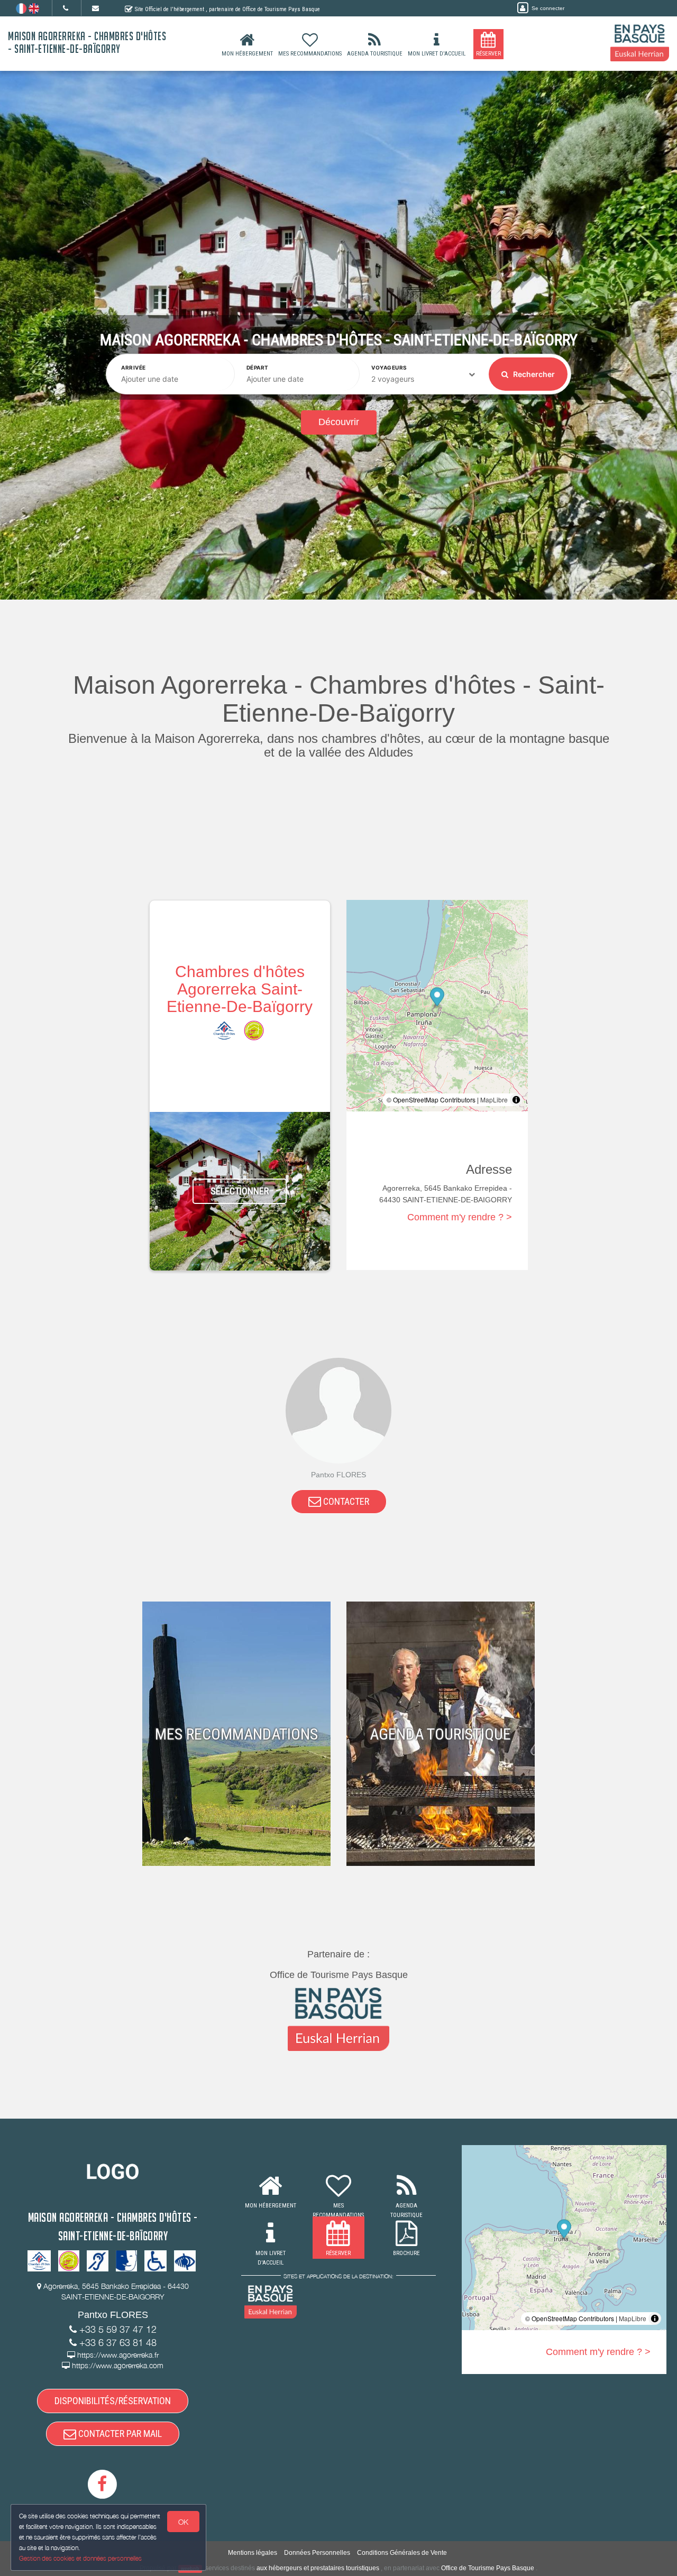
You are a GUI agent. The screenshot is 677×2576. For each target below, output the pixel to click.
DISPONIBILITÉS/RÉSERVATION (113, 2401)
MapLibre (494, 1100)
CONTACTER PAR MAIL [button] (119, 2434)
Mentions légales (253, 2553)
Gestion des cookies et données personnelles (80, 2558)
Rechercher (533, 374)
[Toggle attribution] (516, 1100)
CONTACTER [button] (345, 1501)
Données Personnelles (317, 2553)
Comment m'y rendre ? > (460, 1217)
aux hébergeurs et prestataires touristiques (318, 2568)
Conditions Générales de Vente (402, 2553)
